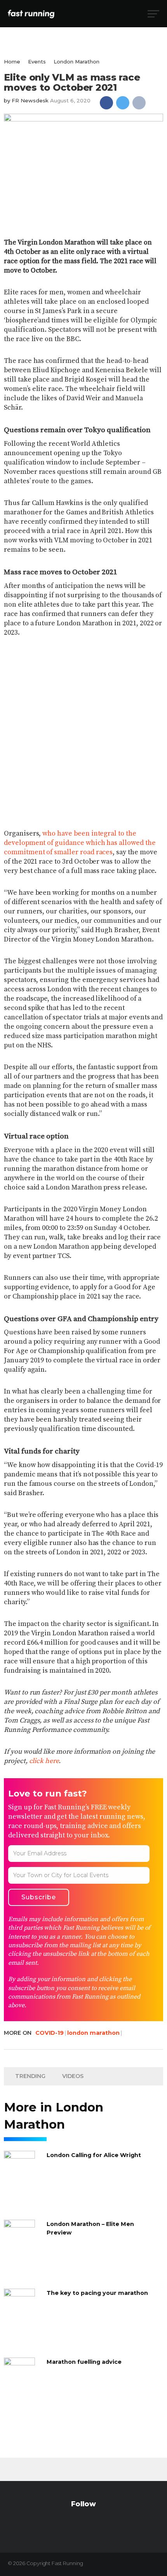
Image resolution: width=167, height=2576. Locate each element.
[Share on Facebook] (106, 103)
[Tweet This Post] (123, 103)
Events (37, 62)
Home (12, 62)
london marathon (93, 2033)
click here (44, 1761)
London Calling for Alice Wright (94, 2155)
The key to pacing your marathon (97, 2293)
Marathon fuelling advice (84, 2362)
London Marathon (77, 62)
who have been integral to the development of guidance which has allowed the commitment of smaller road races (80, 843)
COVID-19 (50, 2033)
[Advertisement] (83, 728)
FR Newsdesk (30, 100)
